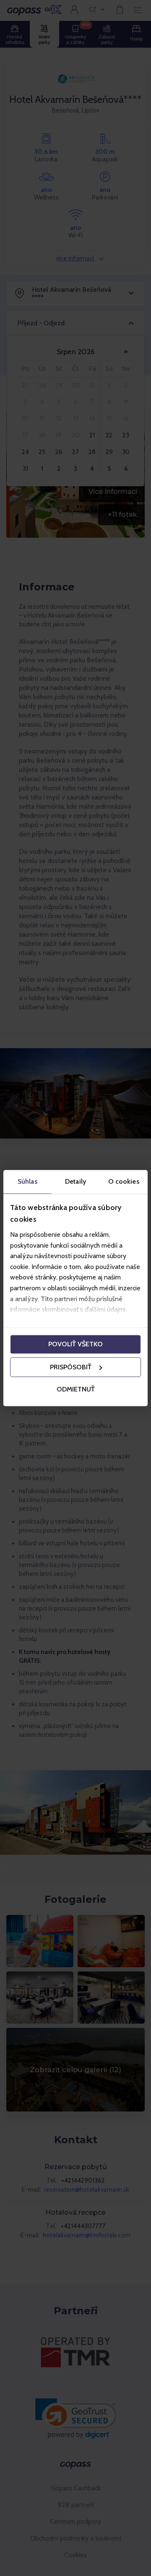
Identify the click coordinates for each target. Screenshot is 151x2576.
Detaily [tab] (75, 1181)
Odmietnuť (76, 1390)
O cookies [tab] (124, 1181)
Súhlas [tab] (27, 1181)
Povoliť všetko (75, 1344)
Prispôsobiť (71, 1367)
